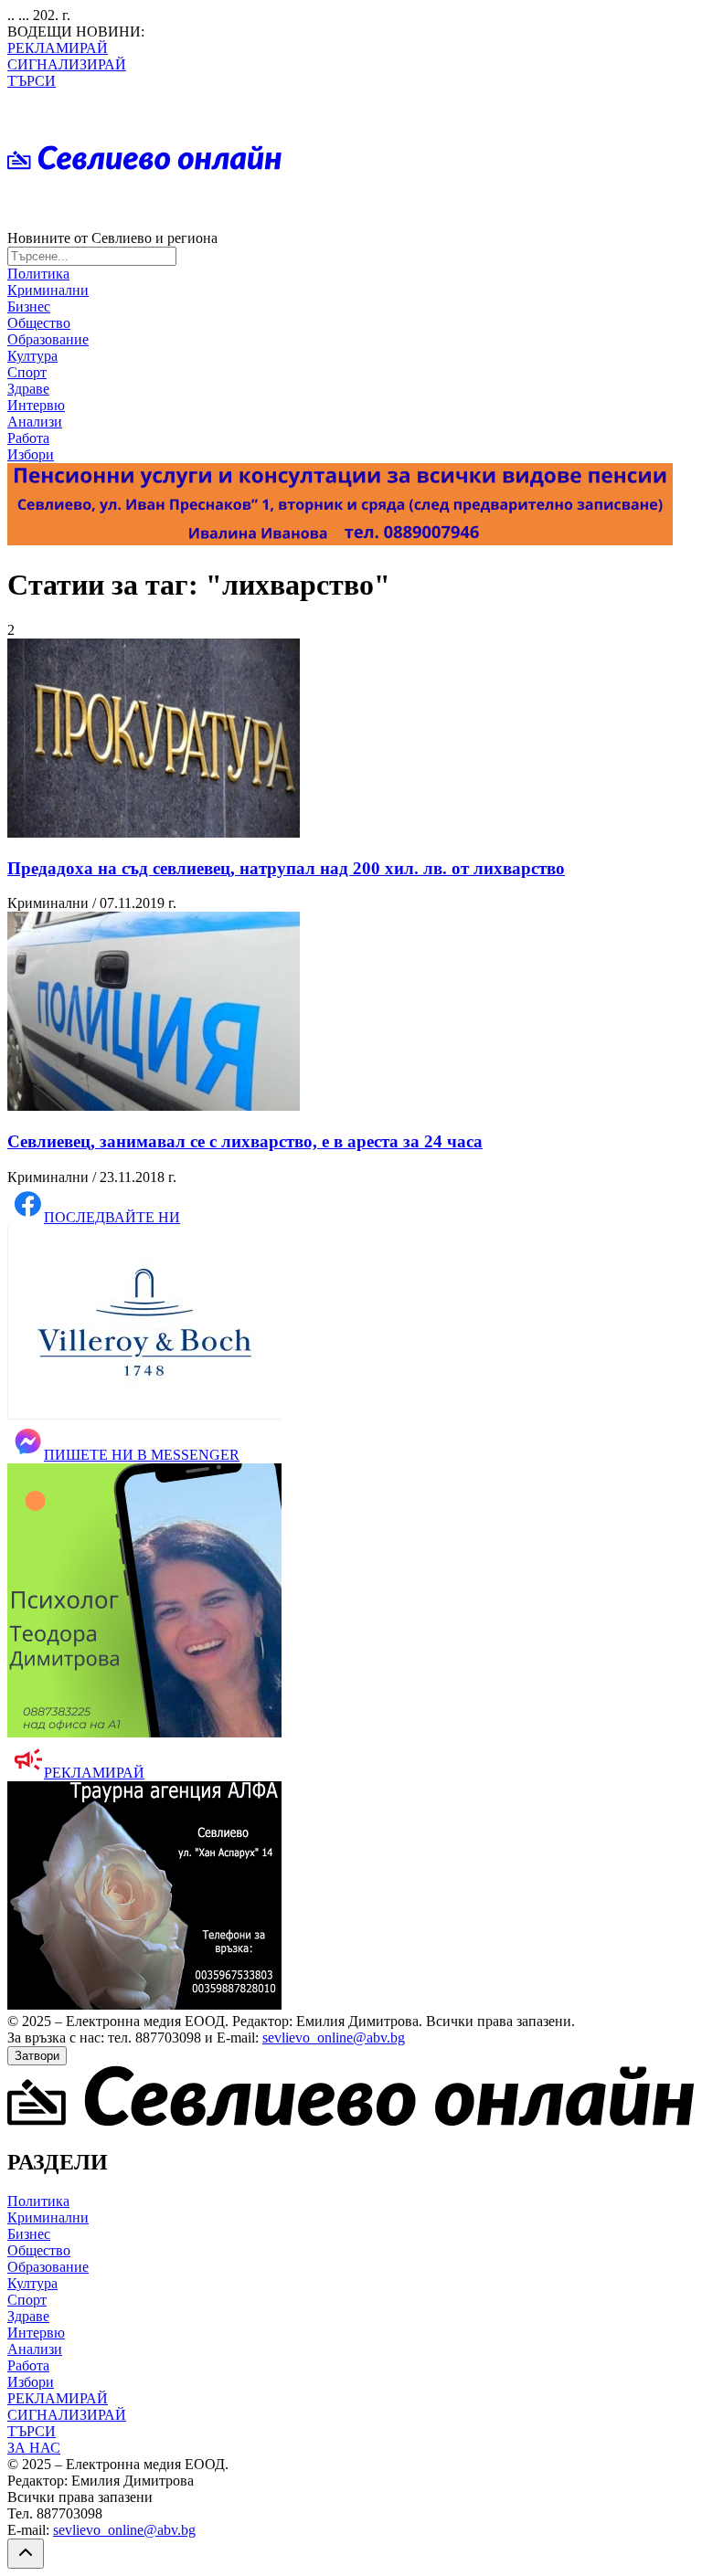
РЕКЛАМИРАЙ (58, 48)
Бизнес (29, 306)
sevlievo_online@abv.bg (334, 2038)
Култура (32, 356)
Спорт (27, 372)
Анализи (35, 422)
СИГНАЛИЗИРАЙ (67, 64)
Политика (38, 274)
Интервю (36, 405)
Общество (39, 323)
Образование (48, 339)
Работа (28, 438)
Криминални (48, 290)
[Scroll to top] (26, 2554)
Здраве (28, 389)
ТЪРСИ (32, 81)
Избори (31, 454)
